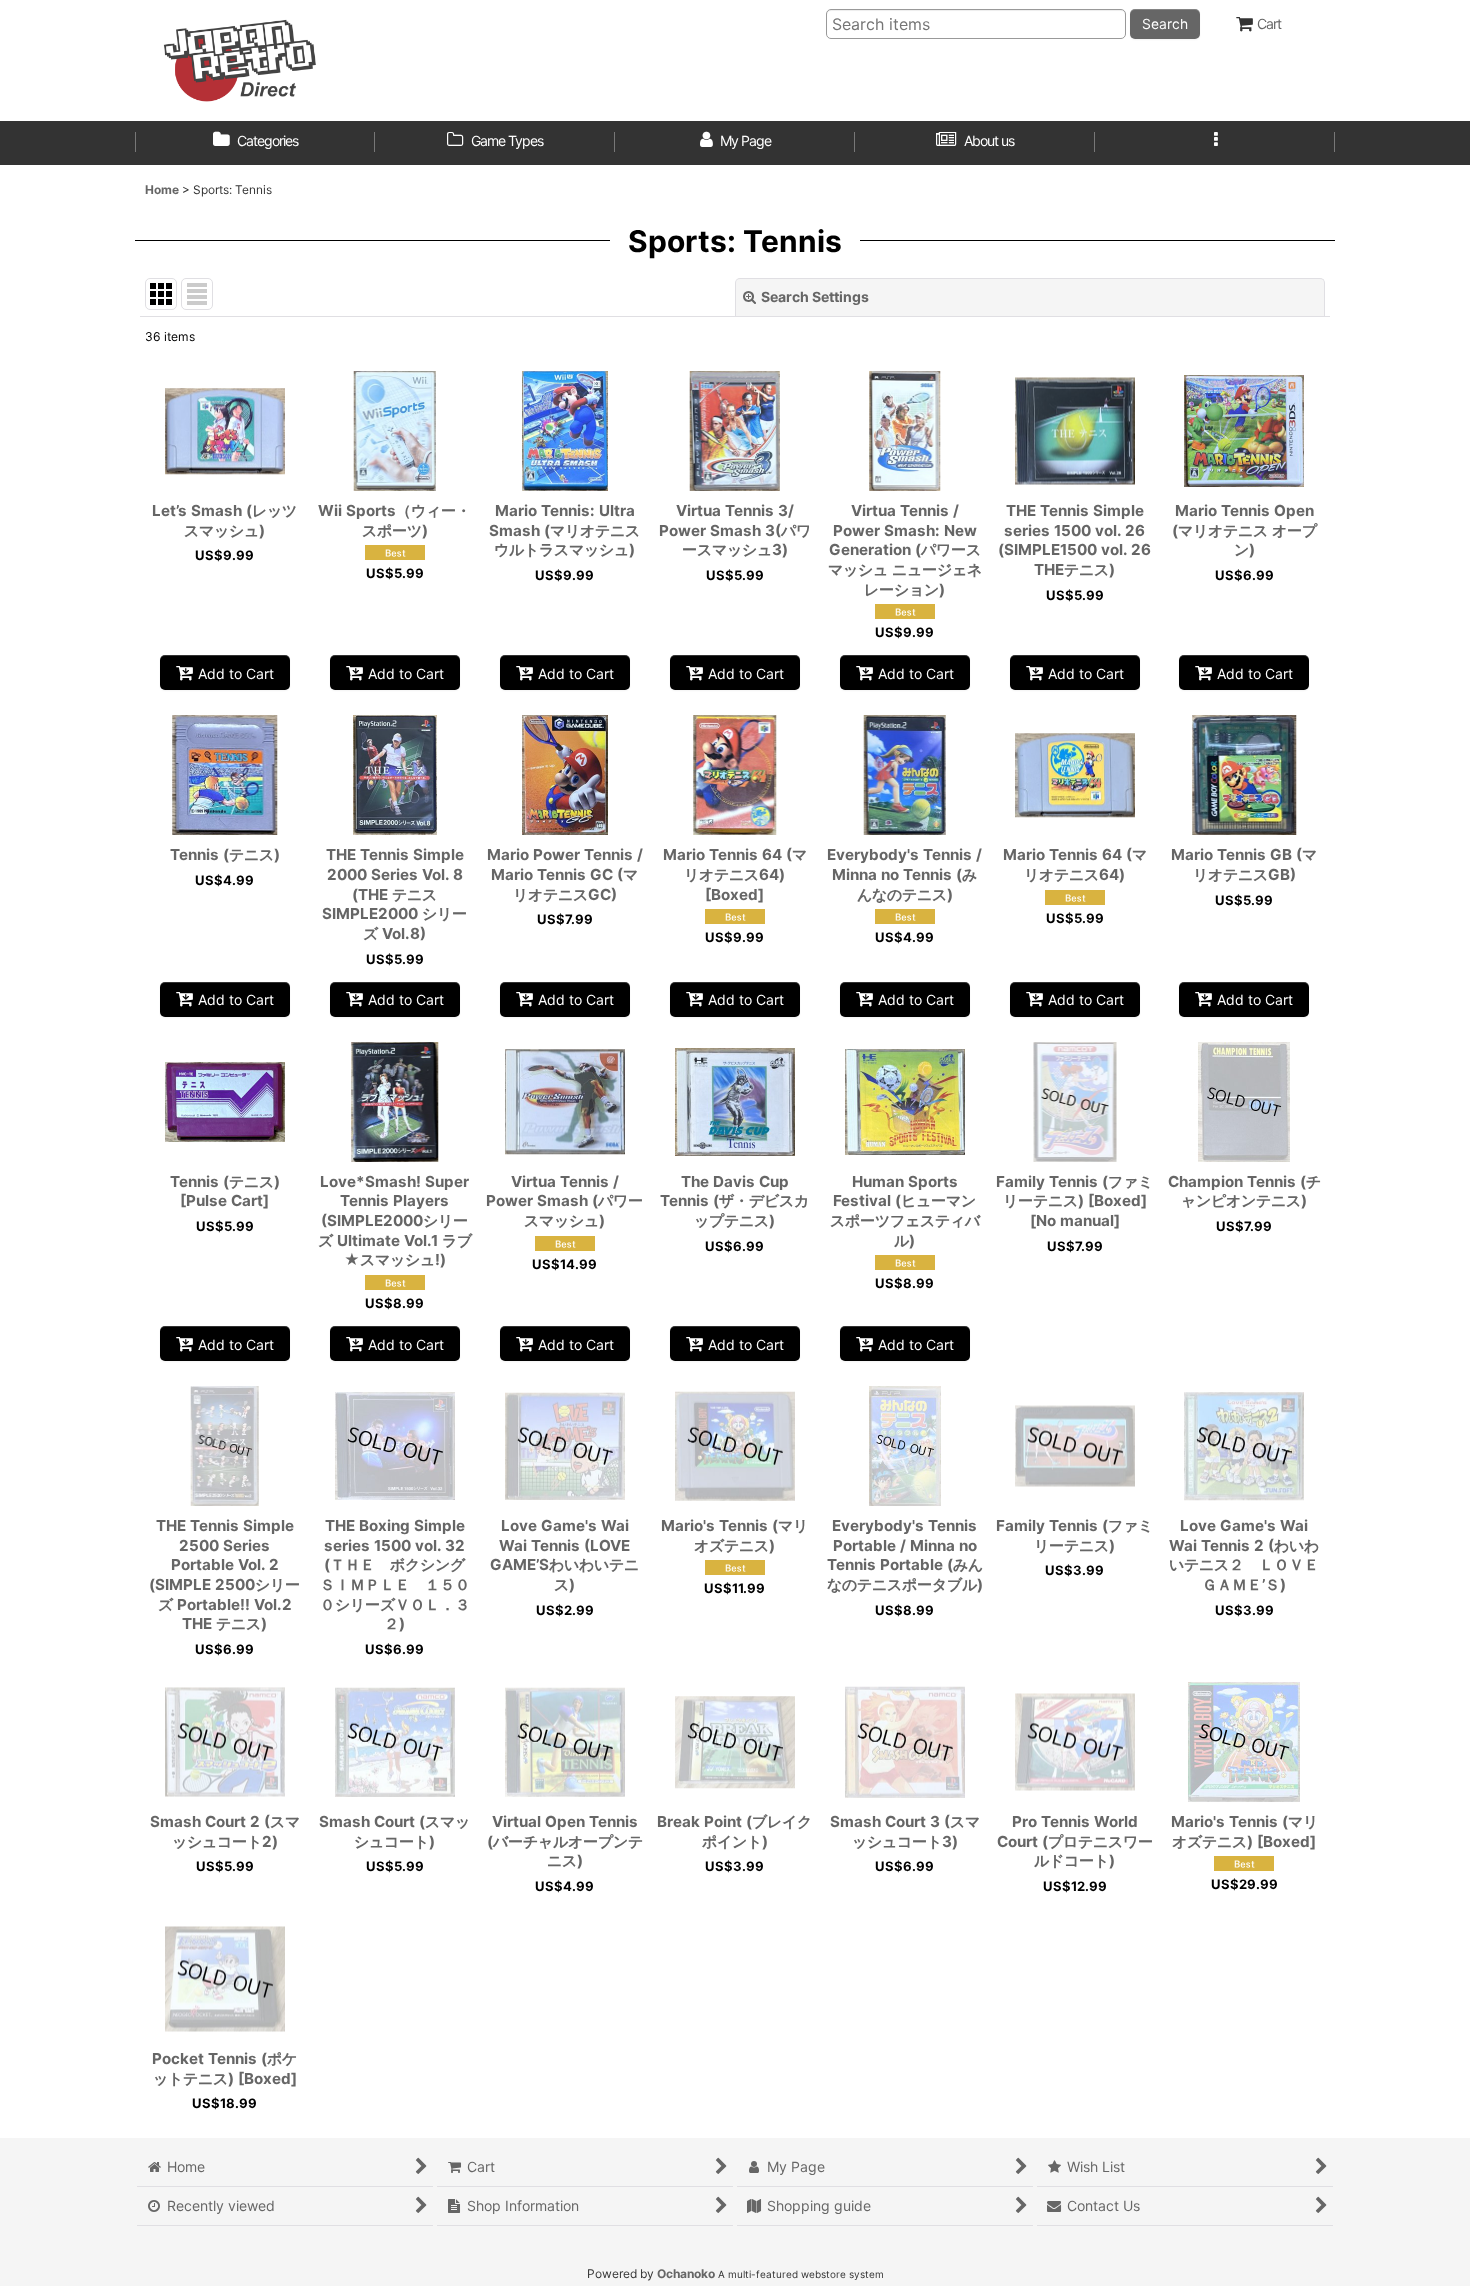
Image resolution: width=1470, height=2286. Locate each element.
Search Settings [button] (815, 296)
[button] (1215, 143)
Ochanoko (686, 2273)
